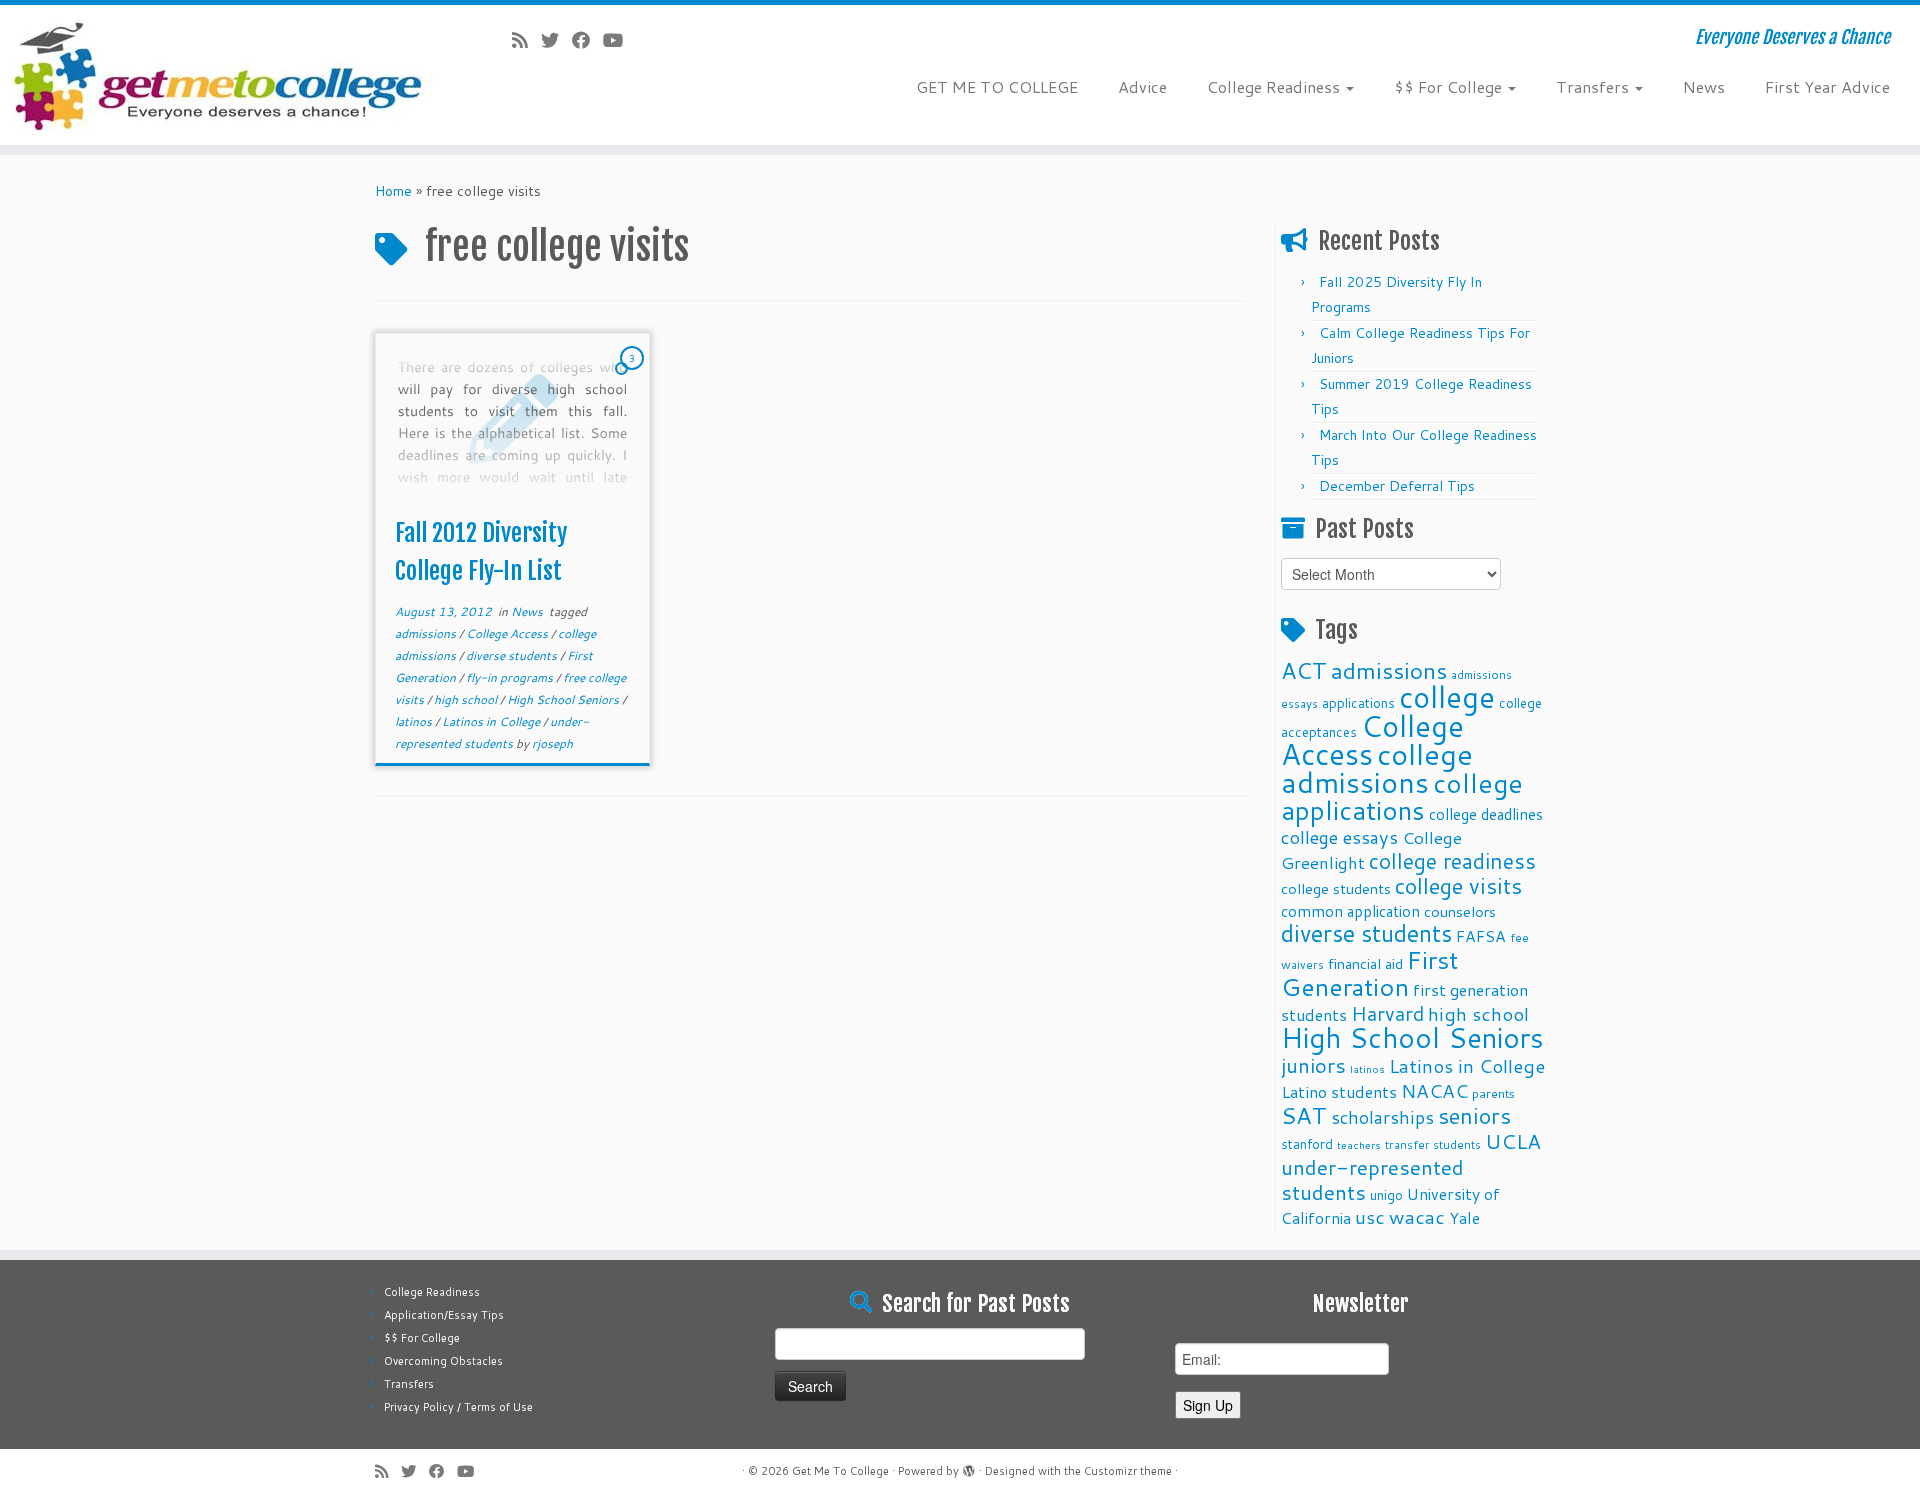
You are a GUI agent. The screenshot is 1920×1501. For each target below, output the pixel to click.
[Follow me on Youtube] (619, 40)
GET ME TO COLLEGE (997, 86)
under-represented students (1372, 1179)
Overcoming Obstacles (443, 1361)
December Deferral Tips (1397, 486)
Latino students (1339, 1091)
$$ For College (1450, 86)
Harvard (1387, 1013)
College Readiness (1275, 86)
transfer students (1433, 1144)
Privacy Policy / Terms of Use (458, 1407)
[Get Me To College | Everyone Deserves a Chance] (221, 75)
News (1704, 86)
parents (1493, 1093)
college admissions (1377, 767)
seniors (1474, 1115)
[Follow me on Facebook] (587, 40)
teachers (1359, 1144)
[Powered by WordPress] (969, 1467)
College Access (508, 633)
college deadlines (1486, 814)
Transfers (1594, 86)
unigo (1386, 1194)
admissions (427, 633)
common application (1350, 911)
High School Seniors (564, 699)
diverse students (513, 655)
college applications (1402, 796)
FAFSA (1481, 936)
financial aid (1365, 963)
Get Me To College (840, 1471)
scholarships (1382, 1117)
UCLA (1513, 1141)
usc (1370, 1216)
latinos (415, 721)
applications (1358, 702)
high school (467, 699)
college (1447, 696)
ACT (1304, 670)
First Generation (1369, 973)
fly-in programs (511, 677)
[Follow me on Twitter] (556, 40)
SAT (1304, 1115)
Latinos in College (492, 721)
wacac (1417, 1216)
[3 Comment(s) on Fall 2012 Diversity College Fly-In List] (634, 377)
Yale (1464, 1218)
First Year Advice (1827, 86)
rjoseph (552, 743)
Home (393, 191)
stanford (1307, 1143)
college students (1336, 888)
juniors (1313, 1065)
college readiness (1452, 861)
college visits (1458, 885)
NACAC (1434, 1090)
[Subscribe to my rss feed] (526, 40)
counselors (1460, 911)
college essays (1339, 837)
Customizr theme (1128, 1471)
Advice (1142, 86)
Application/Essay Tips (444, 1315)
